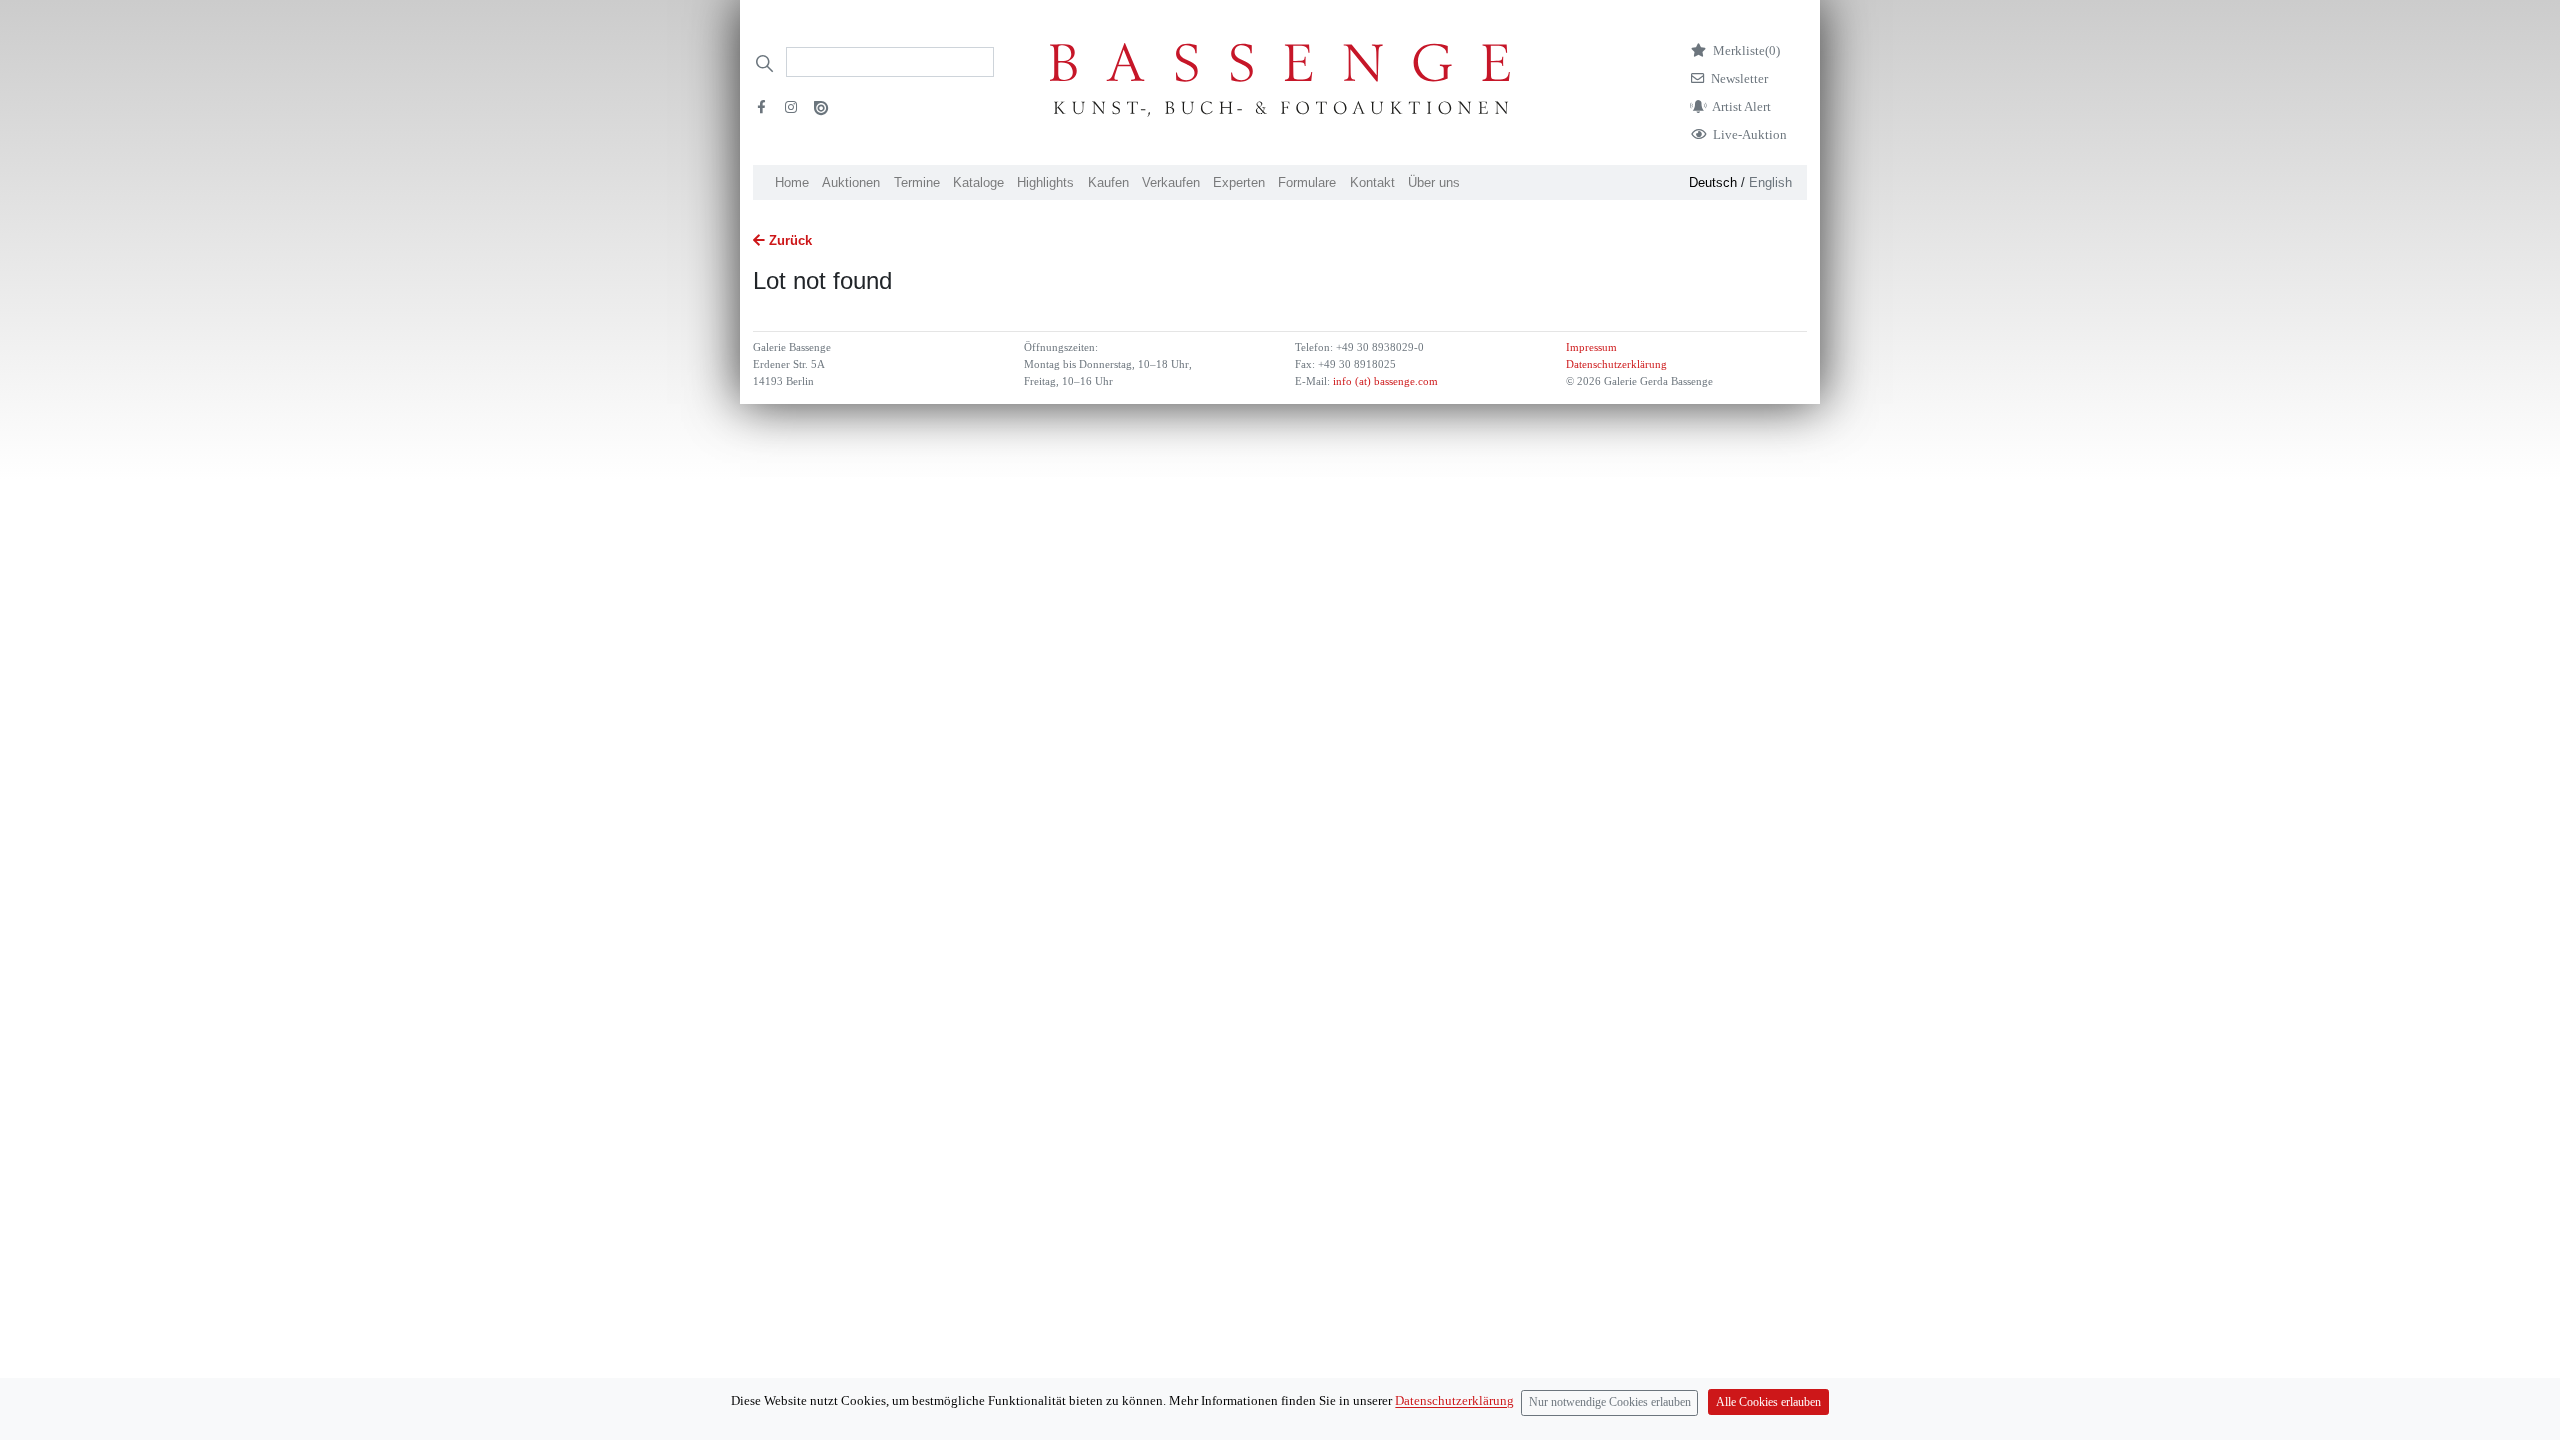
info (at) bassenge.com (1384, 381)
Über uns (1434, 182)
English (1770, 182)
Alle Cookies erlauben (1768, 1402)
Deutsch (1713, 182)
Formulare (1307, 182)
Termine (917, 182)
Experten (1239, 182)
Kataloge (978, 182)
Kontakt (1372, 182)
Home (792, 182)
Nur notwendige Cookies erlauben (1610, 1402)
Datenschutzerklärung (1616, 364)
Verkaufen (1171, 182)
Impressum (1591, 347)
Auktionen (851, 182)
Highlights (1045, 182)
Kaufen (1108, 182)
